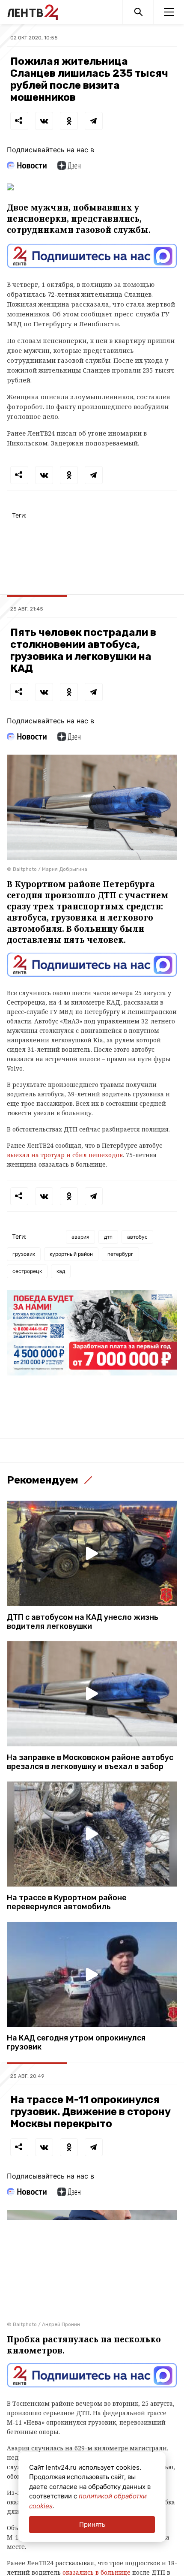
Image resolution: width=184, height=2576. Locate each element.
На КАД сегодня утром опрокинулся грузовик (76, 2043)
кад (61, 1271)
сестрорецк (27, 1271)
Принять (92, 2524)
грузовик (24, 1254)
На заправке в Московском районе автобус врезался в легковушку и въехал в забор (90, 1762)
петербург (120, 1254)
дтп (108, 1237)
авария (80, 1237)
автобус (137, 1237)
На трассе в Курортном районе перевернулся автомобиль (67, 1902)
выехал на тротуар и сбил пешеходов (65, 1155)
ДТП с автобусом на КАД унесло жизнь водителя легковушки (83, 1622)
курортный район (71, 1254)
